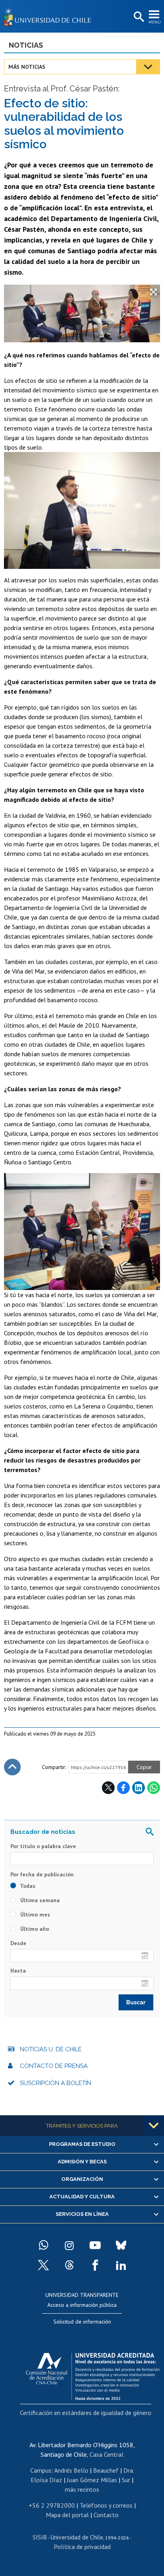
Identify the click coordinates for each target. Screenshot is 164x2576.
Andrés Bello (71, 2470)
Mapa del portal (67, 2515)
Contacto (106, 2515)
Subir (12, 1767)
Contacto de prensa (54, 2066)
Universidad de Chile (77, 2537)
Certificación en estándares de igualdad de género (86, 2413)
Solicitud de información (82, 2322)
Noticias (26, 45)
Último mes (34, 1915)
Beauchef (106, 2470)
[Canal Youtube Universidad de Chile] (95, 2245)
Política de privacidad (82, 2547)
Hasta (18, 1971)
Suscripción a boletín (56, 2083)
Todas (27, 1886)
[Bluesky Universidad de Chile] (121, 2245)
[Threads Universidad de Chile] (69, 2265)
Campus (41, 2470)
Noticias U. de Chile (51, 2049)
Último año (34, 1929)
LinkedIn (139, 1788)
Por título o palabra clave (43, 1846)
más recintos (82, 2489)
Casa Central (106, 2454)
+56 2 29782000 (52, 2505)
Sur (126, 2480)
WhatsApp (154, 1788)
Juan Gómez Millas (92, 2480)
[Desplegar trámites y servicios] (154, 2126)
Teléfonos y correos (106, 2505)
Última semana (39, 1900)
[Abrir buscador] (138, 17)
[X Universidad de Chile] (43, 2265)
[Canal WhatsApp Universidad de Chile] (43, 2245)
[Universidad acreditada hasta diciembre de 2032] (93, 2374)
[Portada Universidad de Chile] (50, 16)
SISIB (40, 2537)
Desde (18, 1943)
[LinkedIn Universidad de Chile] (121, 2265)
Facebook (123, 1788)
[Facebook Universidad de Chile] (95, 2265)
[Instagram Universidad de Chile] (69, 2245)
